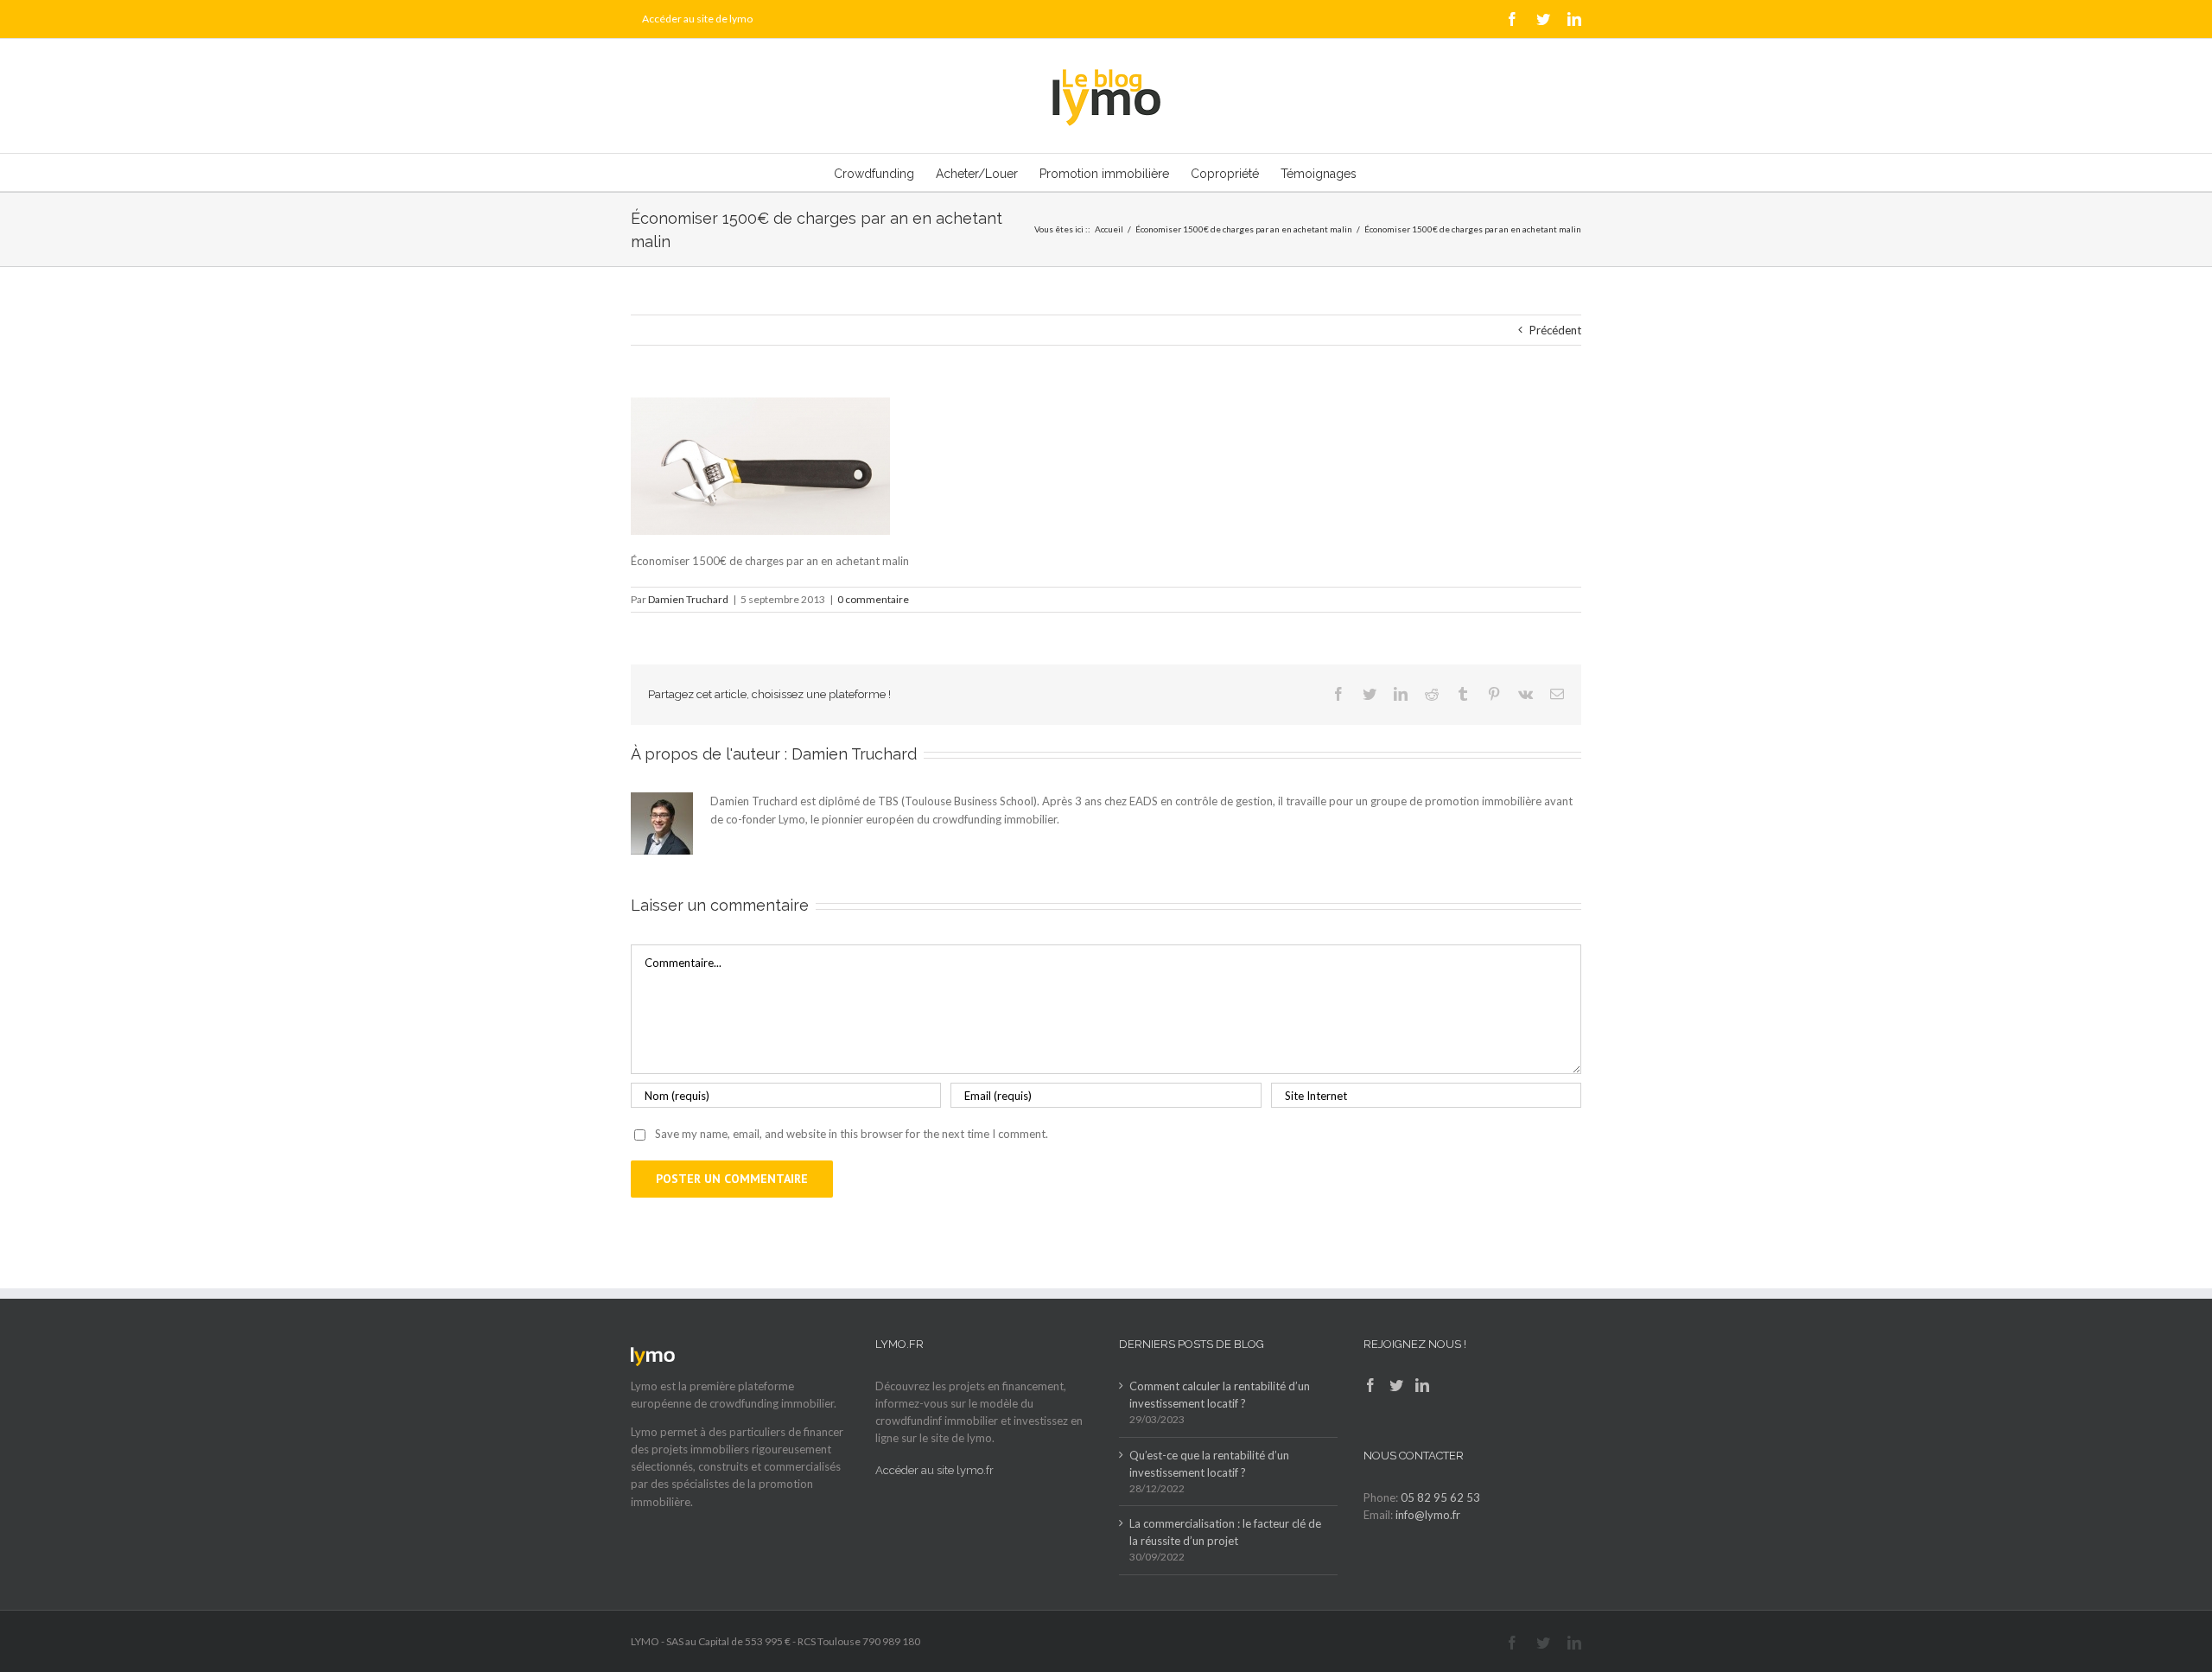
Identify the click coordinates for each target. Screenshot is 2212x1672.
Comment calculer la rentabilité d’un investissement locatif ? (1220, 1395)
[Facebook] (1370, 1385)
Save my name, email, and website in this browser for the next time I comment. (852, 1134)
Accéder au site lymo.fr (934, 1470)
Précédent (1555, 330)
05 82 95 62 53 (1440, 1497)
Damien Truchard (688, 599)
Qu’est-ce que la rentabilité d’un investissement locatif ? (1209, 1464)
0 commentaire (873, 599)
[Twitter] (1396, 1385)
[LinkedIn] (1422, 1385)
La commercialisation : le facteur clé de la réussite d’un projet (1225, 1532)
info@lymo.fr (1428, 1515)
